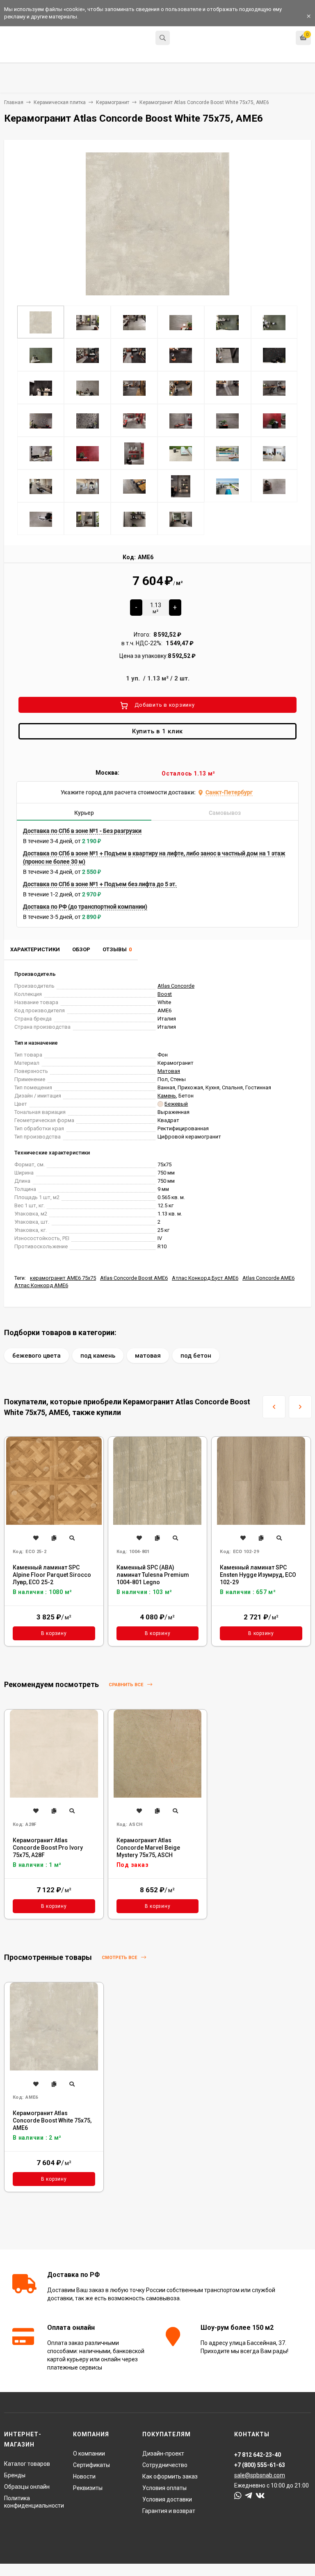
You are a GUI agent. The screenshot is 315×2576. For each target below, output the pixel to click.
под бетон (196, 1356)
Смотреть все (120, 1958)
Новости (84, 2476)
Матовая (169, 1071)
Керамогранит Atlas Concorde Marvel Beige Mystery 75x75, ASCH (148, 1848)
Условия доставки (167, 2499)
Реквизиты (88, 2488)
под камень (98, 1356)
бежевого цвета (37, 1356)
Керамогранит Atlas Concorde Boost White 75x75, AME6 (52, 2120)
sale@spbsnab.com (260, 2475)
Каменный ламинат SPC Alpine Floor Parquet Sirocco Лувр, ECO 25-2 (52, 1575)
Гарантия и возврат (169, 2511)
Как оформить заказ (170, 2476)
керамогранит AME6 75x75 (63, 1278)
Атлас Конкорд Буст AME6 (205, 1278)
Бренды (15, 2475)
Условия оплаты (164, 2488)
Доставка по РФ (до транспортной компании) (85, 907)
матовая (148, 1356)
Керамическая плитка (60, 102)
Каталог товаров (27, 2464)
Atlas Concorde (176, 986)
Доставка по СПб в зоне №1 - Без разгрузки (82, 831)
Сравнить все (127, 1685)
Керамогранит (113, 102)
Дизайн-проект (163, 2454)
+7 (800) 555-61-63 (260, 2465)
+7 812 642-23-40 (196, 39)
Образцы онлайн (27, 2487)
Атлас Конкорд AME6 (41, 1285)
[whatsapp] (238, 2496)
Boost (165, 994)
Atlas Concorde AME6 (268, 1278)
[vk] (260, 2496)
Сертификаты (91, 2465)
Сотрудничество (165, 2465)
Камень (167, 1096)
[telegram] (249, 2496)
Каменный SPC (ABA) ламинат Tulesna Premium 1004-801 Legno (153, 1575)
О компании (89, 2454)
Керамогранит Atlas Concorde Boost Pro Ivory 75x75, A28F (48, 1848)
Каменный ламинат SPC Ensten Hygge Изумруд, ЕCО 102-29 (258, 1575)
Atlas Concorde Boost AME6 (134, 1278)
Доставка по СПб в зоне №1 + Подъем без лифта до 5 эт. (100, 884)
